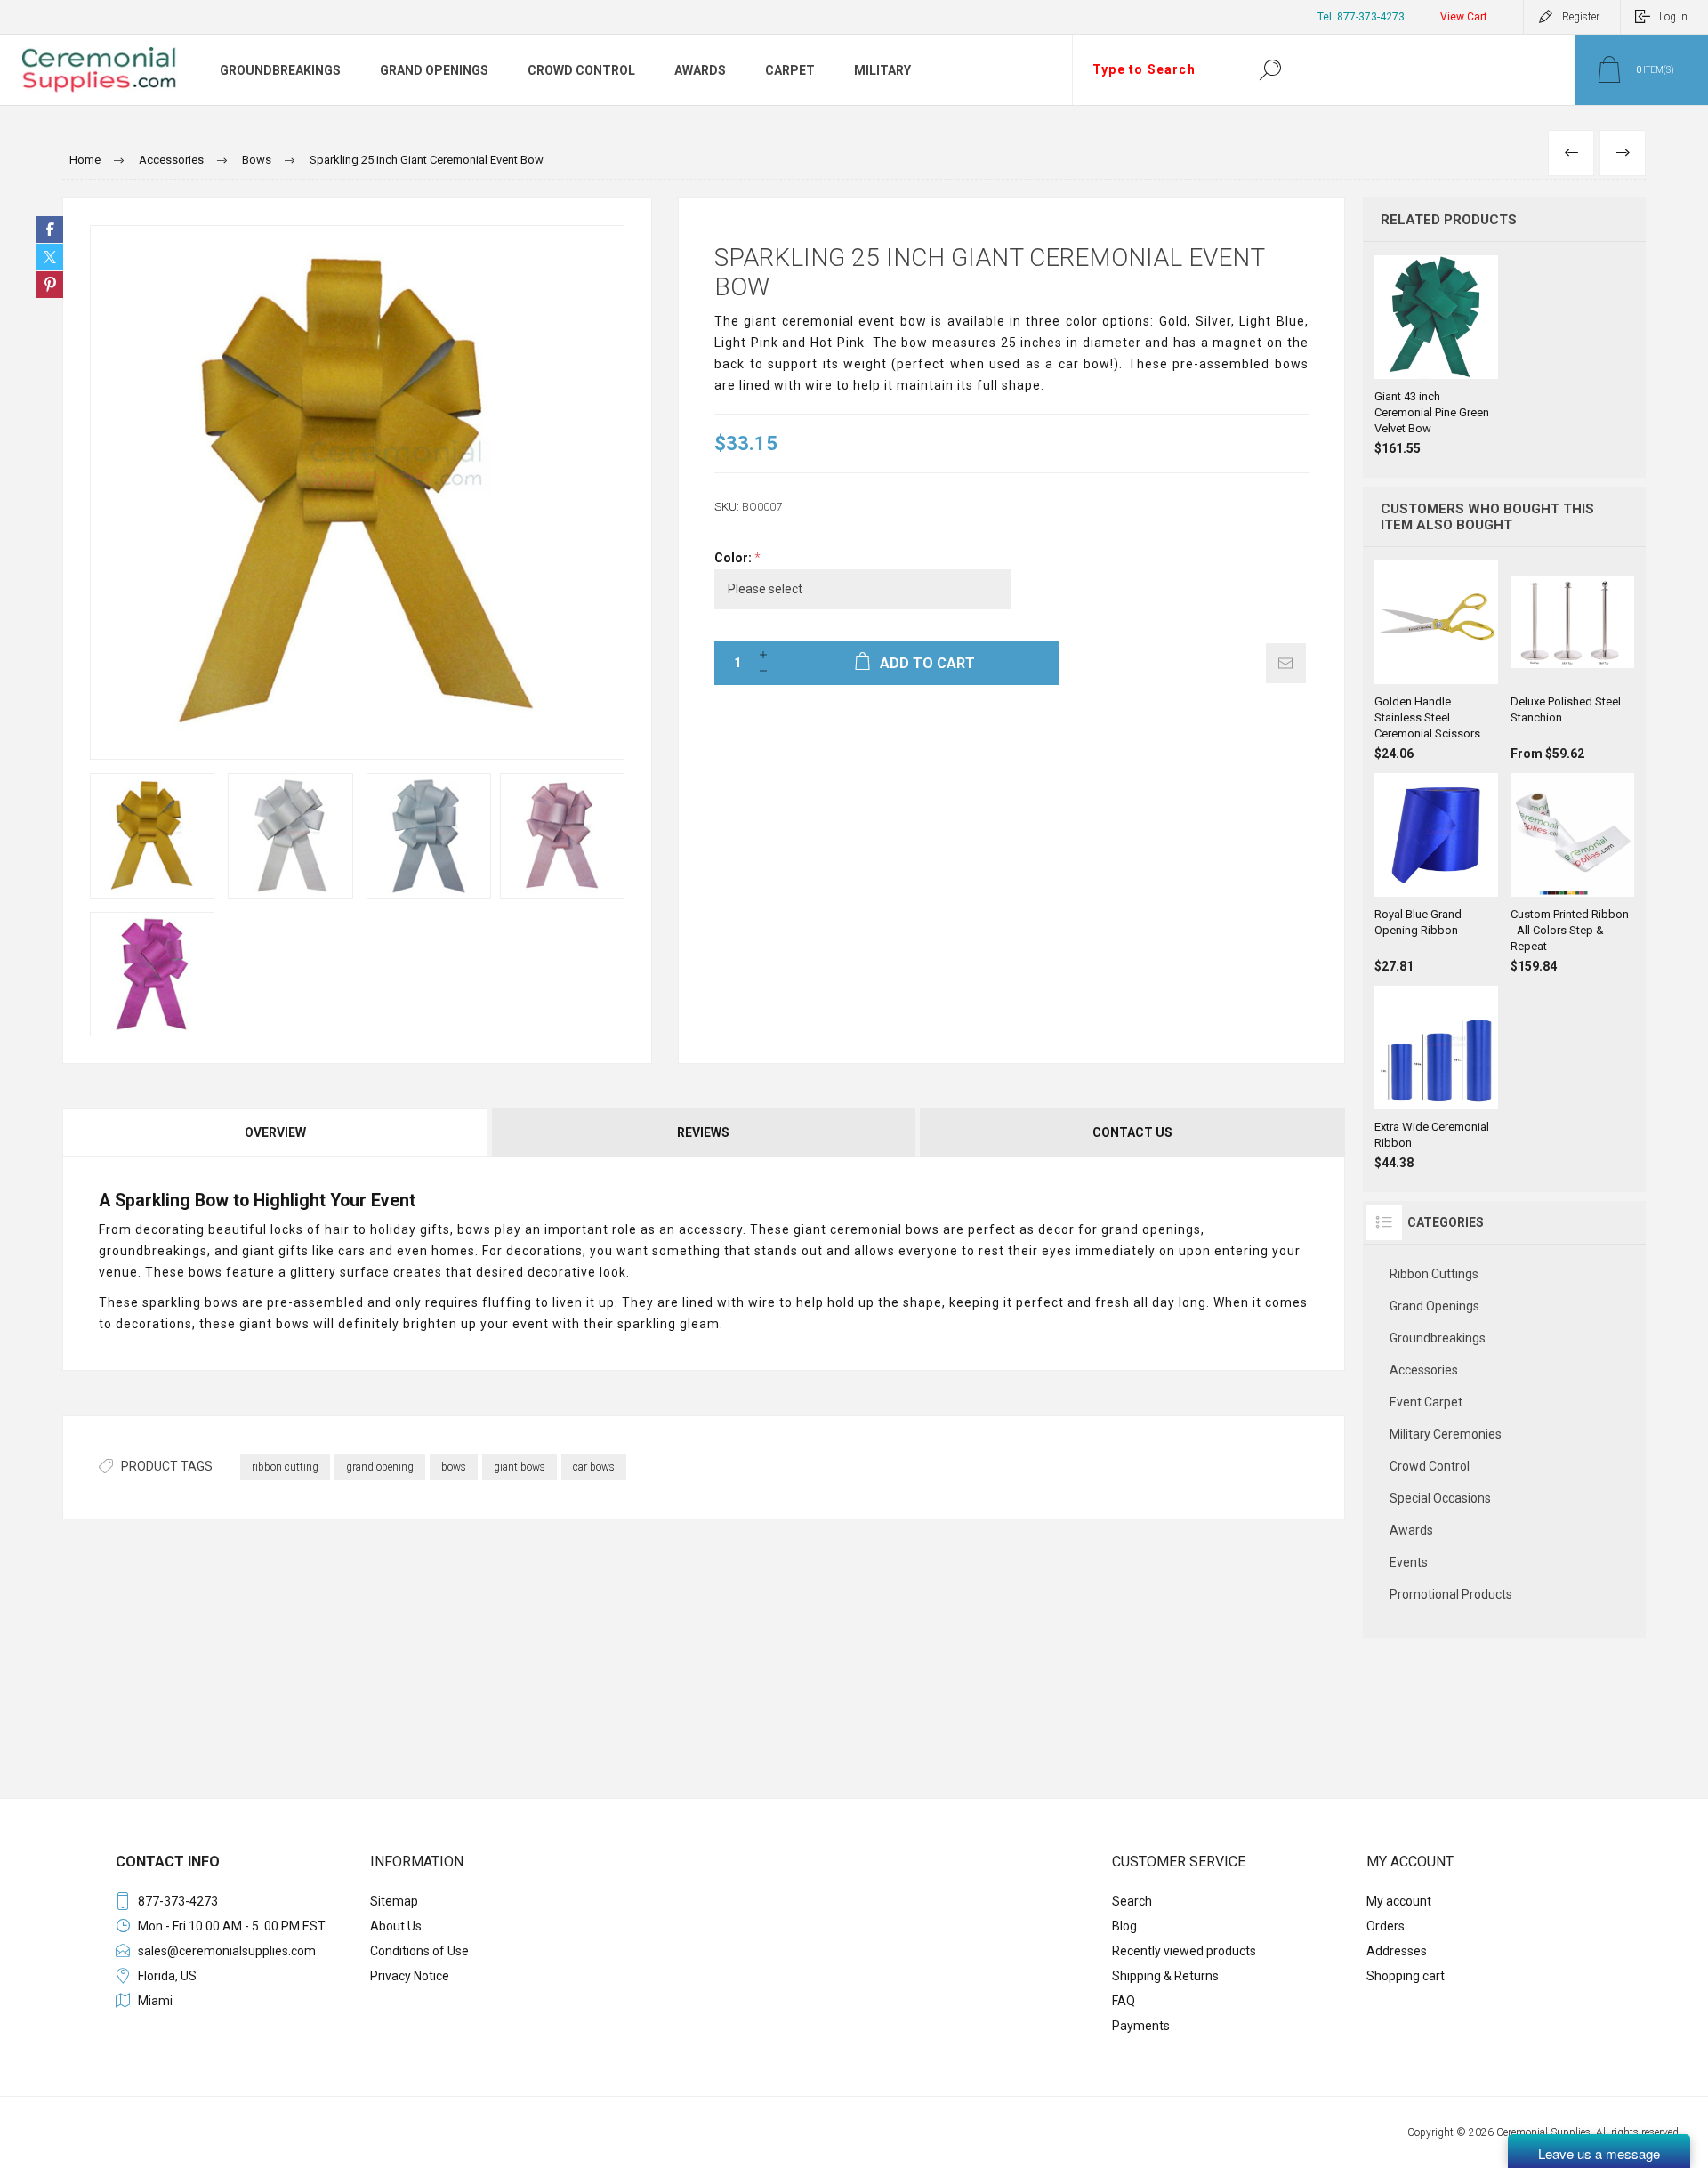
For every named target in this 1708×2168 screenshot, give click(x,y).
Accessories (1424, 1370)
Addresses (1397, 1951)
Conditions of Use (419, 1951)
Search (1270, 70)
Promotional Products (1451, 1594)
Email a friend (1286, 663)
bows (454, 1467)
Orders (1386, 1926)
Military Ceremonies (1446, 1434)
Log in (1673, 17)
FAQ (1124, 2001)
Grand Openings (1434, 1306)
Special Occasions (1440, 1498)
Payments (1141, 2026)
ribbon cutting (285, 1467)
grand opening (380, 1467)
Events (1409, 1562)
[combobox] (1155, 70)
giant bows (520, 1467)
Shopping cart (1406, 1976)
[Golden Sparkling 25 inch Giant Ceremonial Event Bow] (152, 835)
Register (1581, 17)
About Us (396, 1926)
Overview (275, 1132)
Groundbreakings (1438, 1338)
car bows (594, 1467)
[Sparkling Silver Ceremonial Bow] (290, 835)
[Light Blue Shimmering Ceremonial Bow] (429, 835)
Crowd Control (1430, 1466)
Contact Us (1132, 1132)
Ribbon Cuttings (1434, 1274)
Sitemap (394, 1901)
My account (1399, 1901)
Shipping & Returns (1165, 1976)
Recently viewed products (1184, 1951)
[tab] (276, 1132)
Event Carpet (1426, 1402)
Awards (1411, 1530)
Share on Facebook (50, 230)
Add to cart (1438, 334)
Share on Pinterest (50, 285)
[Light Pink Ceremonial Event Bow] (562, 835)
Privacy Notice (410, 1976)
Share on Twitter (50, 257)
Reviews (703, 1132)
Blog (1124, 1926)
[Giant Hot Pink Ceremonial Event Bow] (152, 974)
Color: (734, 558)
